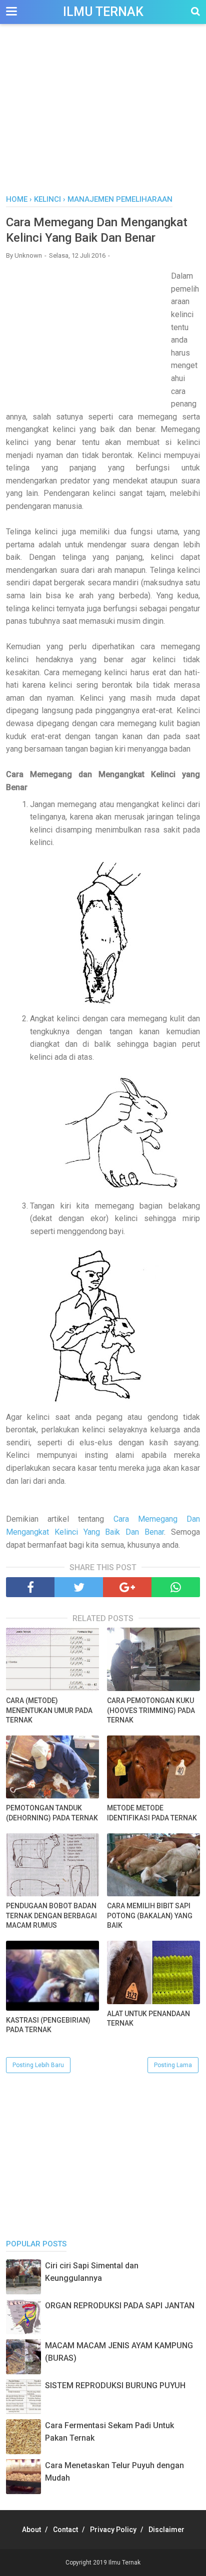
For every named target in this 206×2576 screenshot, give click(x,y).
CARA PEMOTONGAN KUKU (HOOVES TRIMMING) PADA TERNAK (151, 1710)
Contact (65, 2530)
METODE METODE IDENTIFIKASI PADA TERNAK (152, 1813)
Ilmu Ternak (103, 12)
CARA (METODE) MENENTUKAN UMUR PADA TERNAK (49, 1710)
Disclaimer (166, 2530)
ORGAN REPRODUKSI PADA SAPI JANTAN (120, 2306)
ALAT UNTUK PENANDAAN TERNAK (148, 2019)
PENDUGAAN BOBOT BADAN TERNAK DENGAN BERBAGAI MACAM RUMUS (51, 1916)
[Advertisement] (103, 114)
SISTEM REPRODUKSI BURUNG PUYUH (115, 2385)
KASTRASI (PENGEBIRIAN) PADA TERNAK (48, 2025)
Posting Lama (173, 2065)
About (31, 2530)
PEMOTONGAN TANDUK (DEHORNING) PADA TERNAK (52, 1813)
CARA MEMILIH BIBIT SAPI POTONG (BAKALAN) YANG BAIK (150, 1916)
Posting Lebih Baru (38, 2065)
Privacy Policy (113, 2530)
